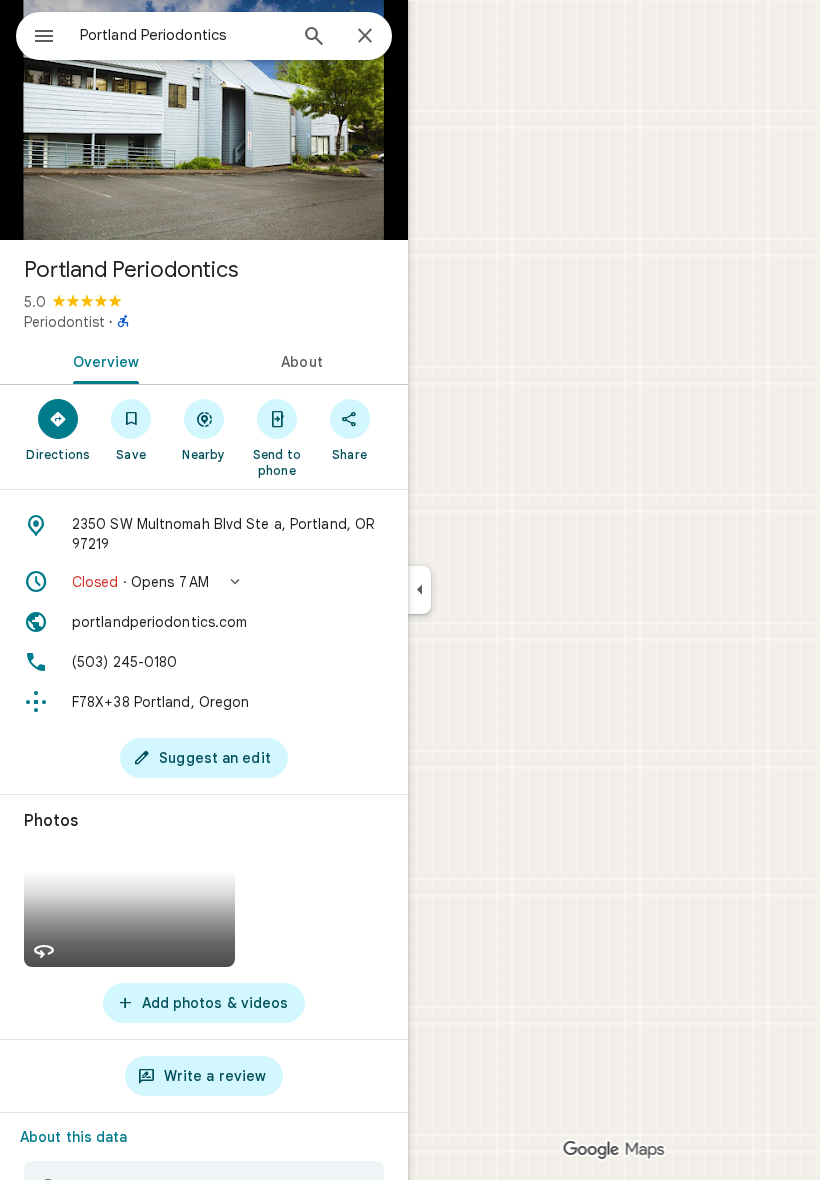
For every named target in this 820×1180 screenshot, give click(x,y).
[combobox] (183, 35)
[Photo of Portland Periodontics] (204, 120)
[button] (204, 582)
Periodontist (64, 322)
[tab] (102, 360)
